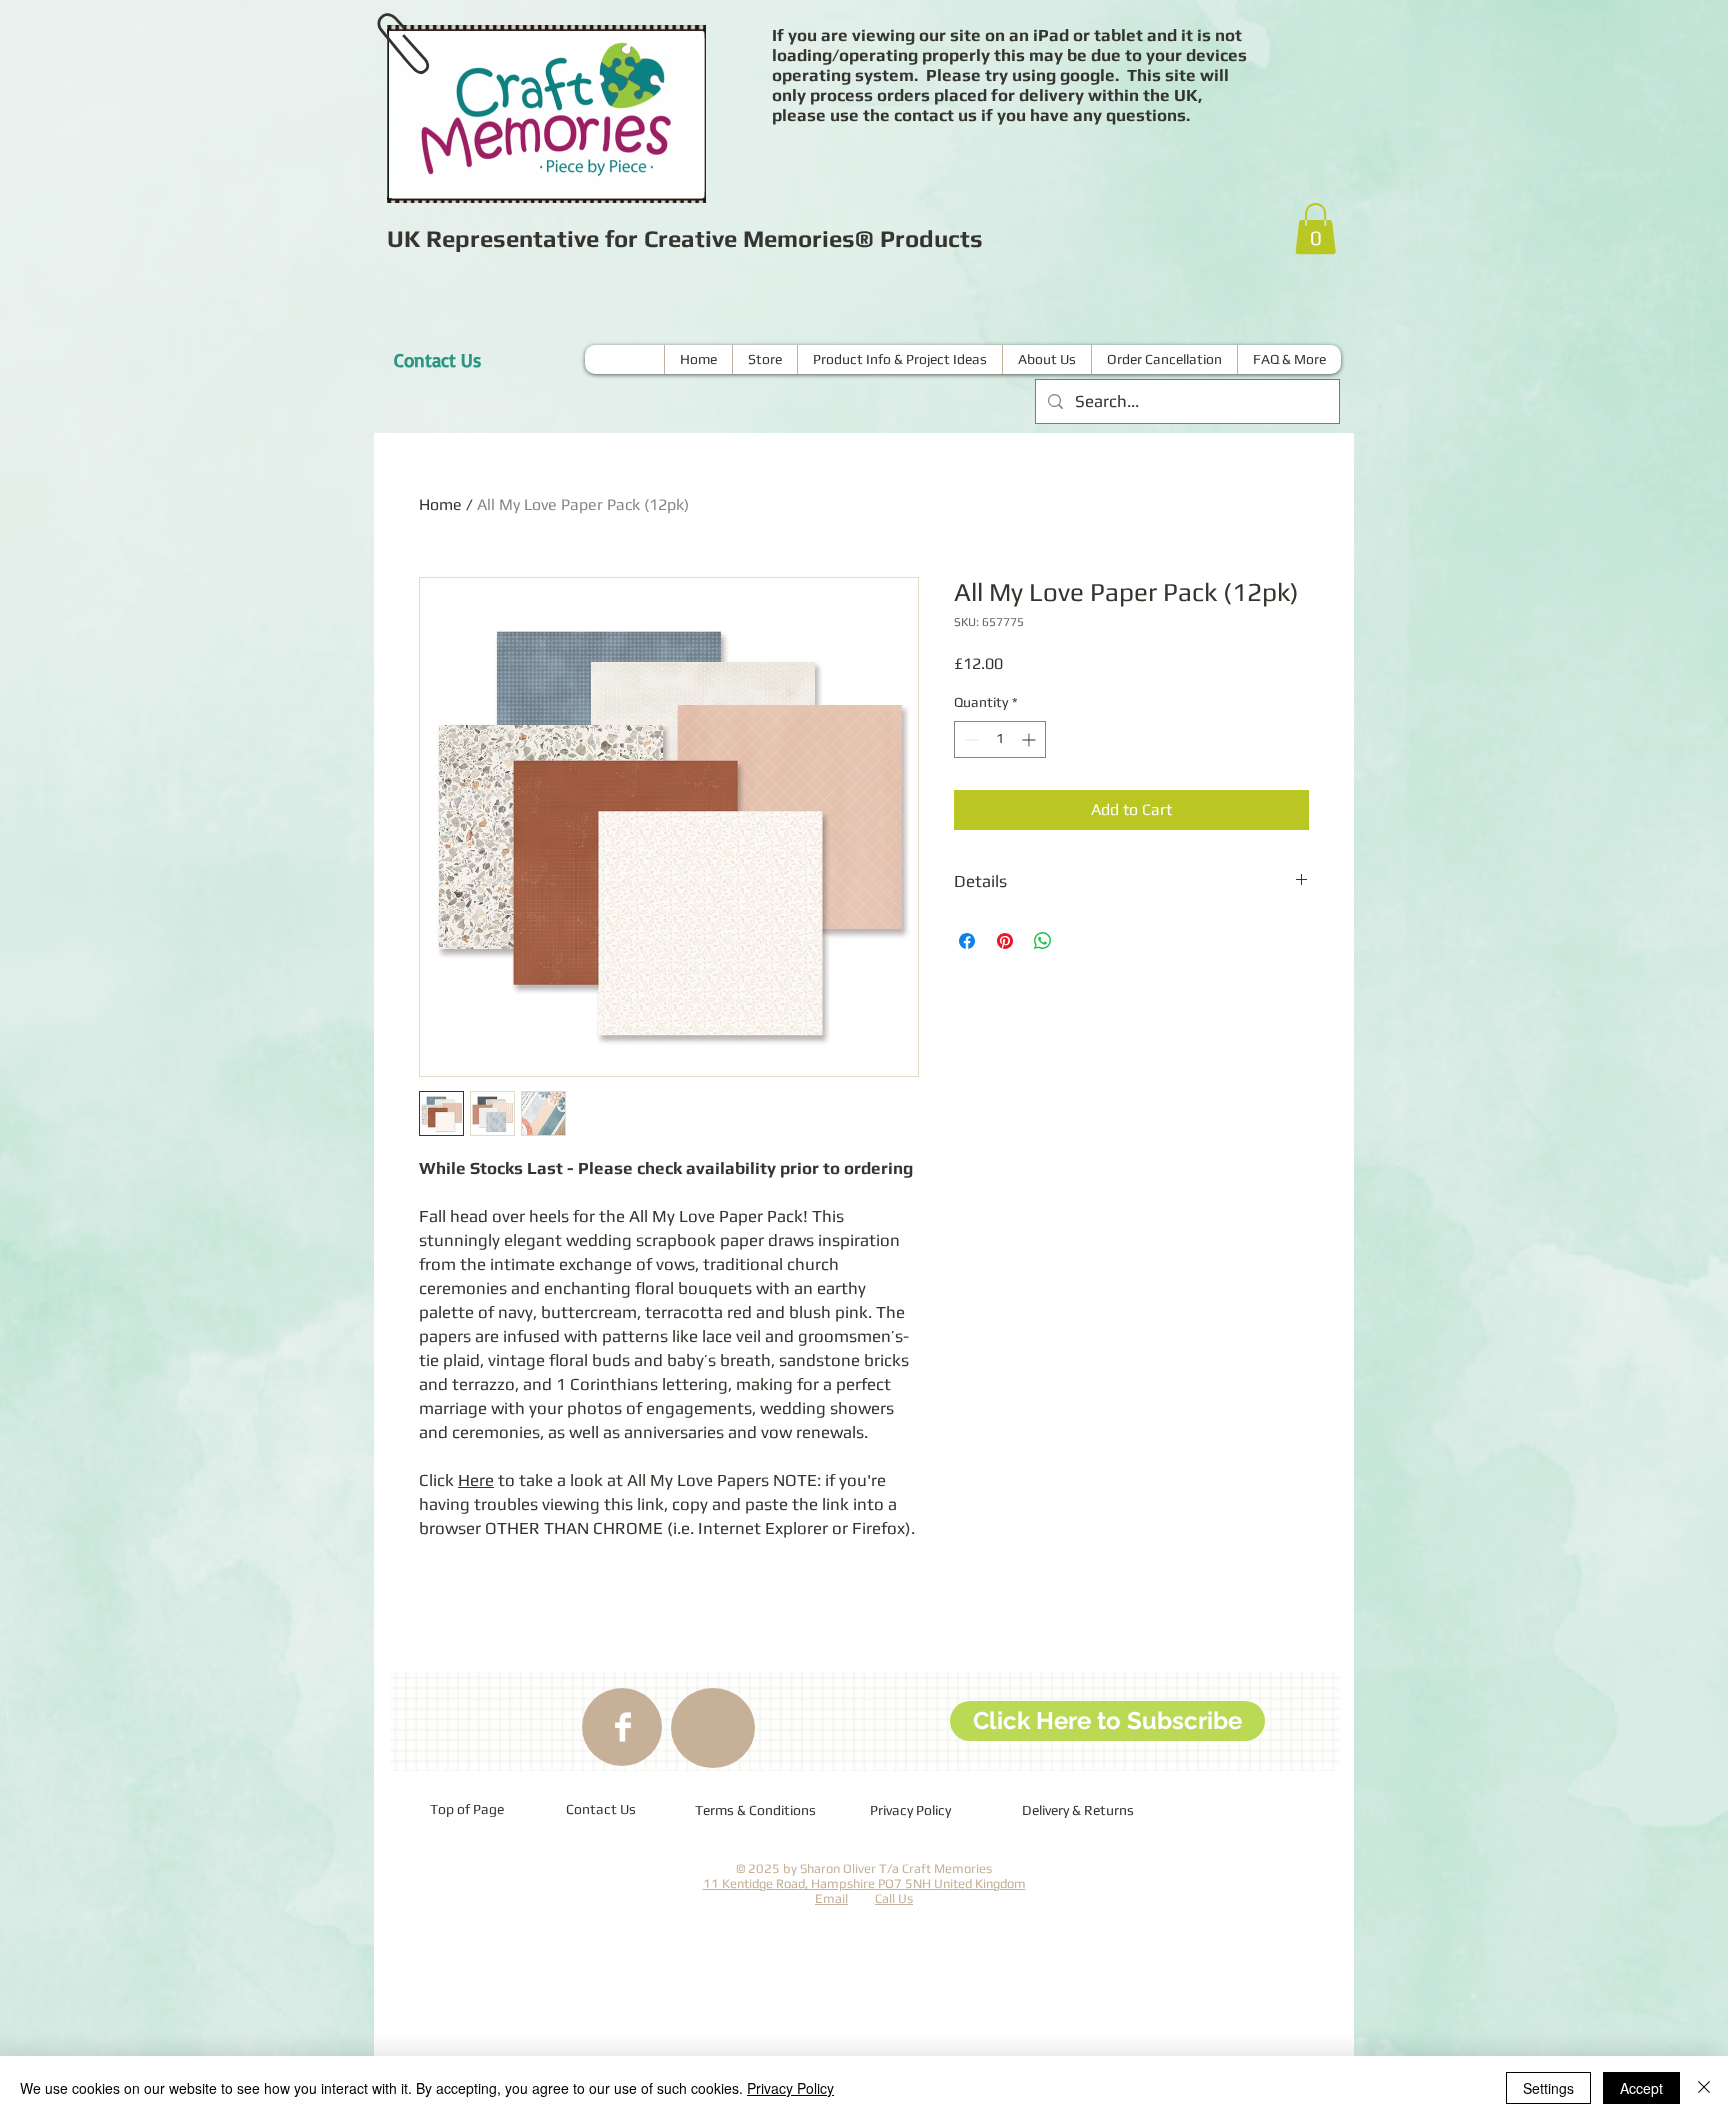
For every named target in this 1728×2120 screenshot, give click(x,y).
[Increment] (1030, 739)
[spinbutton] (1000, 739)
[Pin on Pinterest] (1005, 941)
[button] (1315, 228)
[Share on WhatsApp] (1043, 941)
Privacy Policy (790, 2088)
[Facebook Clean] (623, 1727)
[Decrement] (969, 739)
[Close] (1704, 2088)
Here (476, 1480)
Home (440, 504)
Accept (1641, 2088)
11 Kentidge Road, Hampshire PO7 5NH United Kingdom (864, 1883)
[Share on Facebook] (967, 941)
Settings (1548, 2088)
